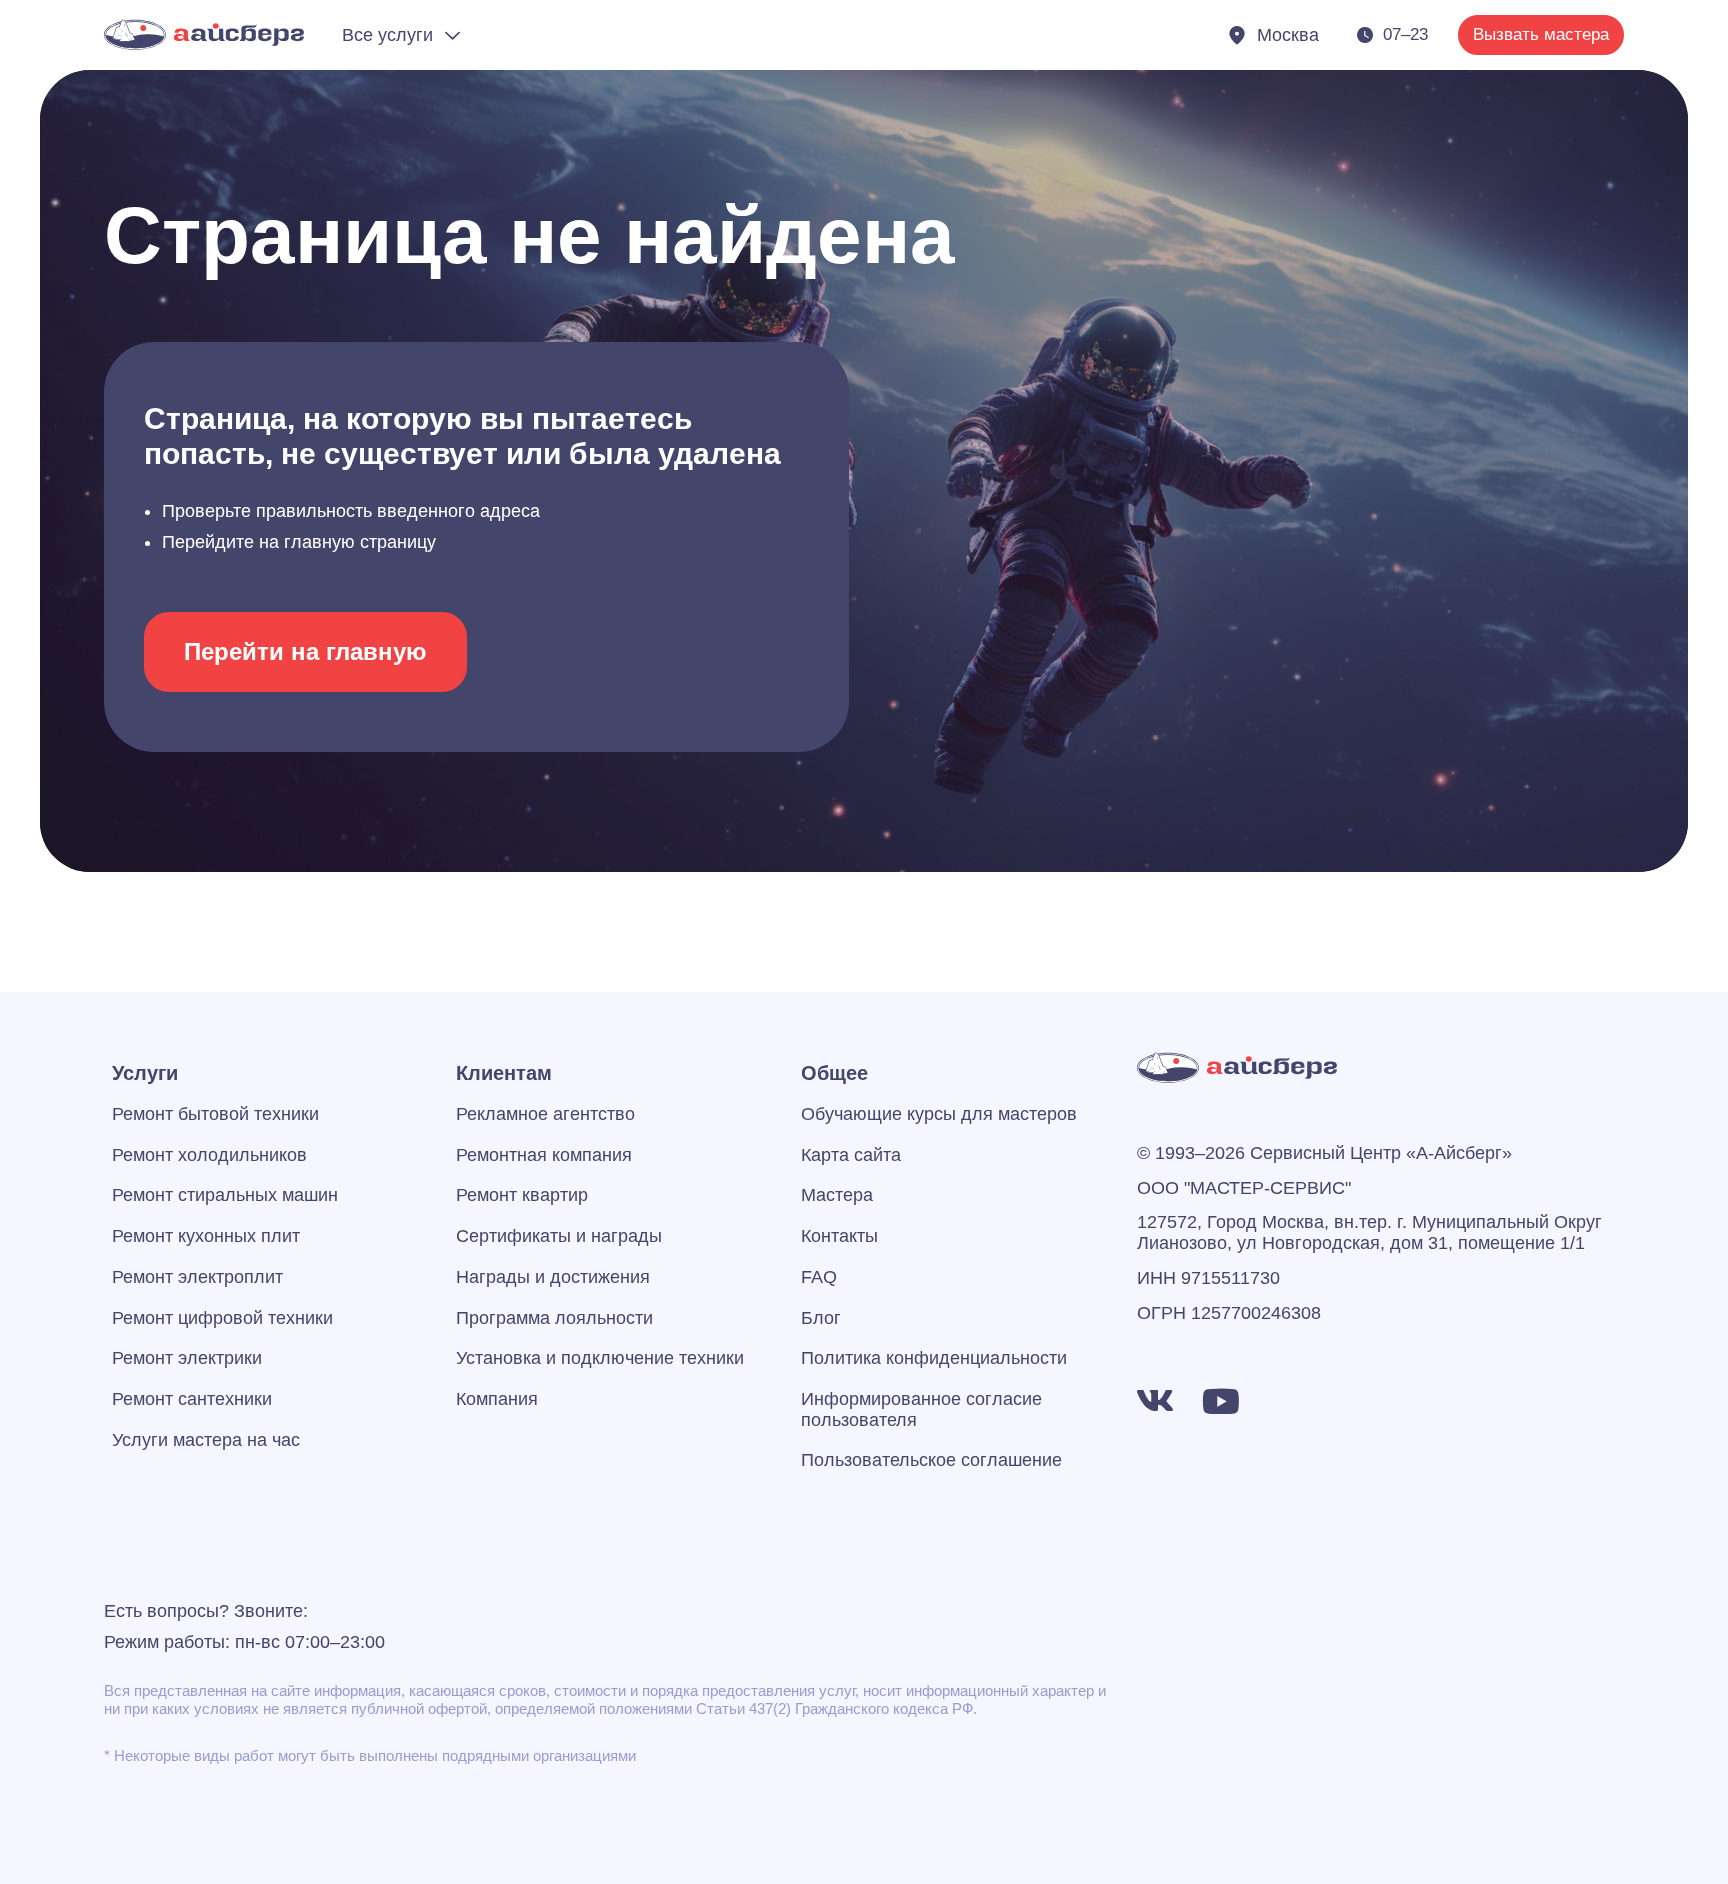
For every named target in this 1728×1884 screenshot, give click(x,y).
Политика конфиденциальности (934, 1358)
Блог (821, 1318)
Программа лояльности (554, 1318)
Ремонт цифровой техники (222, 1318)
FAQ (819, 1277)
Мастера (837, 1195)
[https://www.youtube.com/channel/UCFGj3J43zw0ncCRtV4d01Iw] (1221, 1401)
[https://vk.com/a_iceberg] (1155, 1401)
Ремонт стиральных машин (225, 1195)
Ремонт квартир (522, 1195)
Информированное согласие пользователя (921, 1409)
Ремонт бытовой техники (215, 1114)
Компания (497, 1399)
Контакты (839, 1236)
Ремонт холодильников (209, 1155)
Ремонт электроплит (197, 1277)
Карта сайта (851, 1155)
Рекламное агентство (545, 1114)
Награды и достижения (553, 1277)
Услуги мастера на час (206, 1440)
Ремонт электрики (187, 1358)
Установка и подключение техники (600, 1358)
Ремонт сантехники (192, 1399)
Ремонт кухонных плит (206, 1236)
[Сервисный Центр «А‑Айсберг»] (204, 34)
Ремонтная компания (544, 1155)
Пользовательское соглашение (931, 1460)
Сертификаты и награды (559, 1236)
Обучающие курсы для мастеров (939, 1114)
